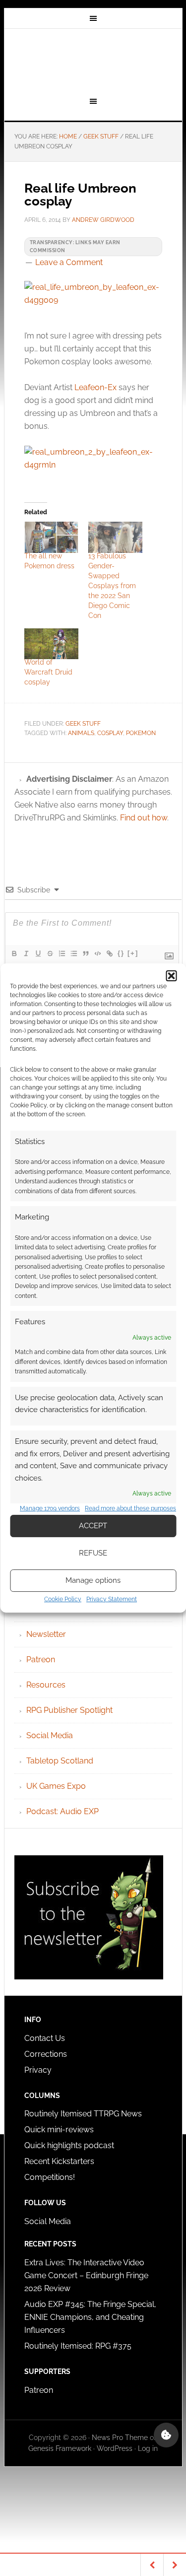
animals (81, 733)
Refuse (93, 1553)
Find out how (144, 818)
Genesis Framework (60, 2448)
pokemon (141, 733)
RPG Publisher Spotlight (69, 1710)
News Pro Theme (120, 2438)
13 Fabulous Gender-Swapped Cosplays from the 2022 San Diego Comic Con (112, 586)
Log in (148, 2448)
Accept (93, 1526)
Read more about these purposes (130, 1508)
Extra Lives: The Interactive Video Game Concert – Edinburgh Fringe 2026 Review (86, 2275)
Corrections (46, 2054)
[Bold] (14, 953)
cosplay (110, 733)
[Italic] (26, 953)
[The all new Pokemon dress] (51, 537)
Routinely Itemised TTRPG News (83, 2114)
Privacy (38, 2070)
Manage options (93, 1580)
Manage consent (166, 2435)
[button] (171, 976)
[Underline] (38, 953)
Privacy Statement (112, 1599)
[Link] (109, 953)
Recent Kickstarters (60, 2161)
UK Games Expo (56, 1786)
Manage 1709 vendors (50, 1508)
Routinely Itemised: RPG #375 (78, 2346)
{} (121, 953)
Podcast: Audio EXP (62, 1811)
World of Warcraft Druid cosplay (48, 672)
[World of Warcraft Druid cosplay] (51, 644)
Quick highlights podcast (69, 2145)
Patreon (41, 1660)
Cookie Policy (63, 1599)
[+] (133, 953)
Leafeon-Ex (95, 387)
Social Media (50, 1735)
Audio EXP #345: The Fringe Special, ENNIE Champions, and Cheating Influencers (90, 2317)
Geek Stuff (83, 724)
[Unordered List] (73, 953)
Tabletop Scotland (60, 1761)
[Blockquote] (85, 953)
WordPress (115, 2448)
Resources (46, 1685)
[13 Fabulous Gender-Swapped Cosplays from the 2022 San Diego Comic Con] (115, 537)
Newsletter (46, 1634)
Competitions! (50, 2177)
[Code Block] (97, 953)
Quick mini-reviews (59, 2130)
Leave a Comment (69, 262)
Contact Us (45, 2038)
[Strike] (50, 953)
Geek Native (93, 61)
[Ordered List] (62, 953)
